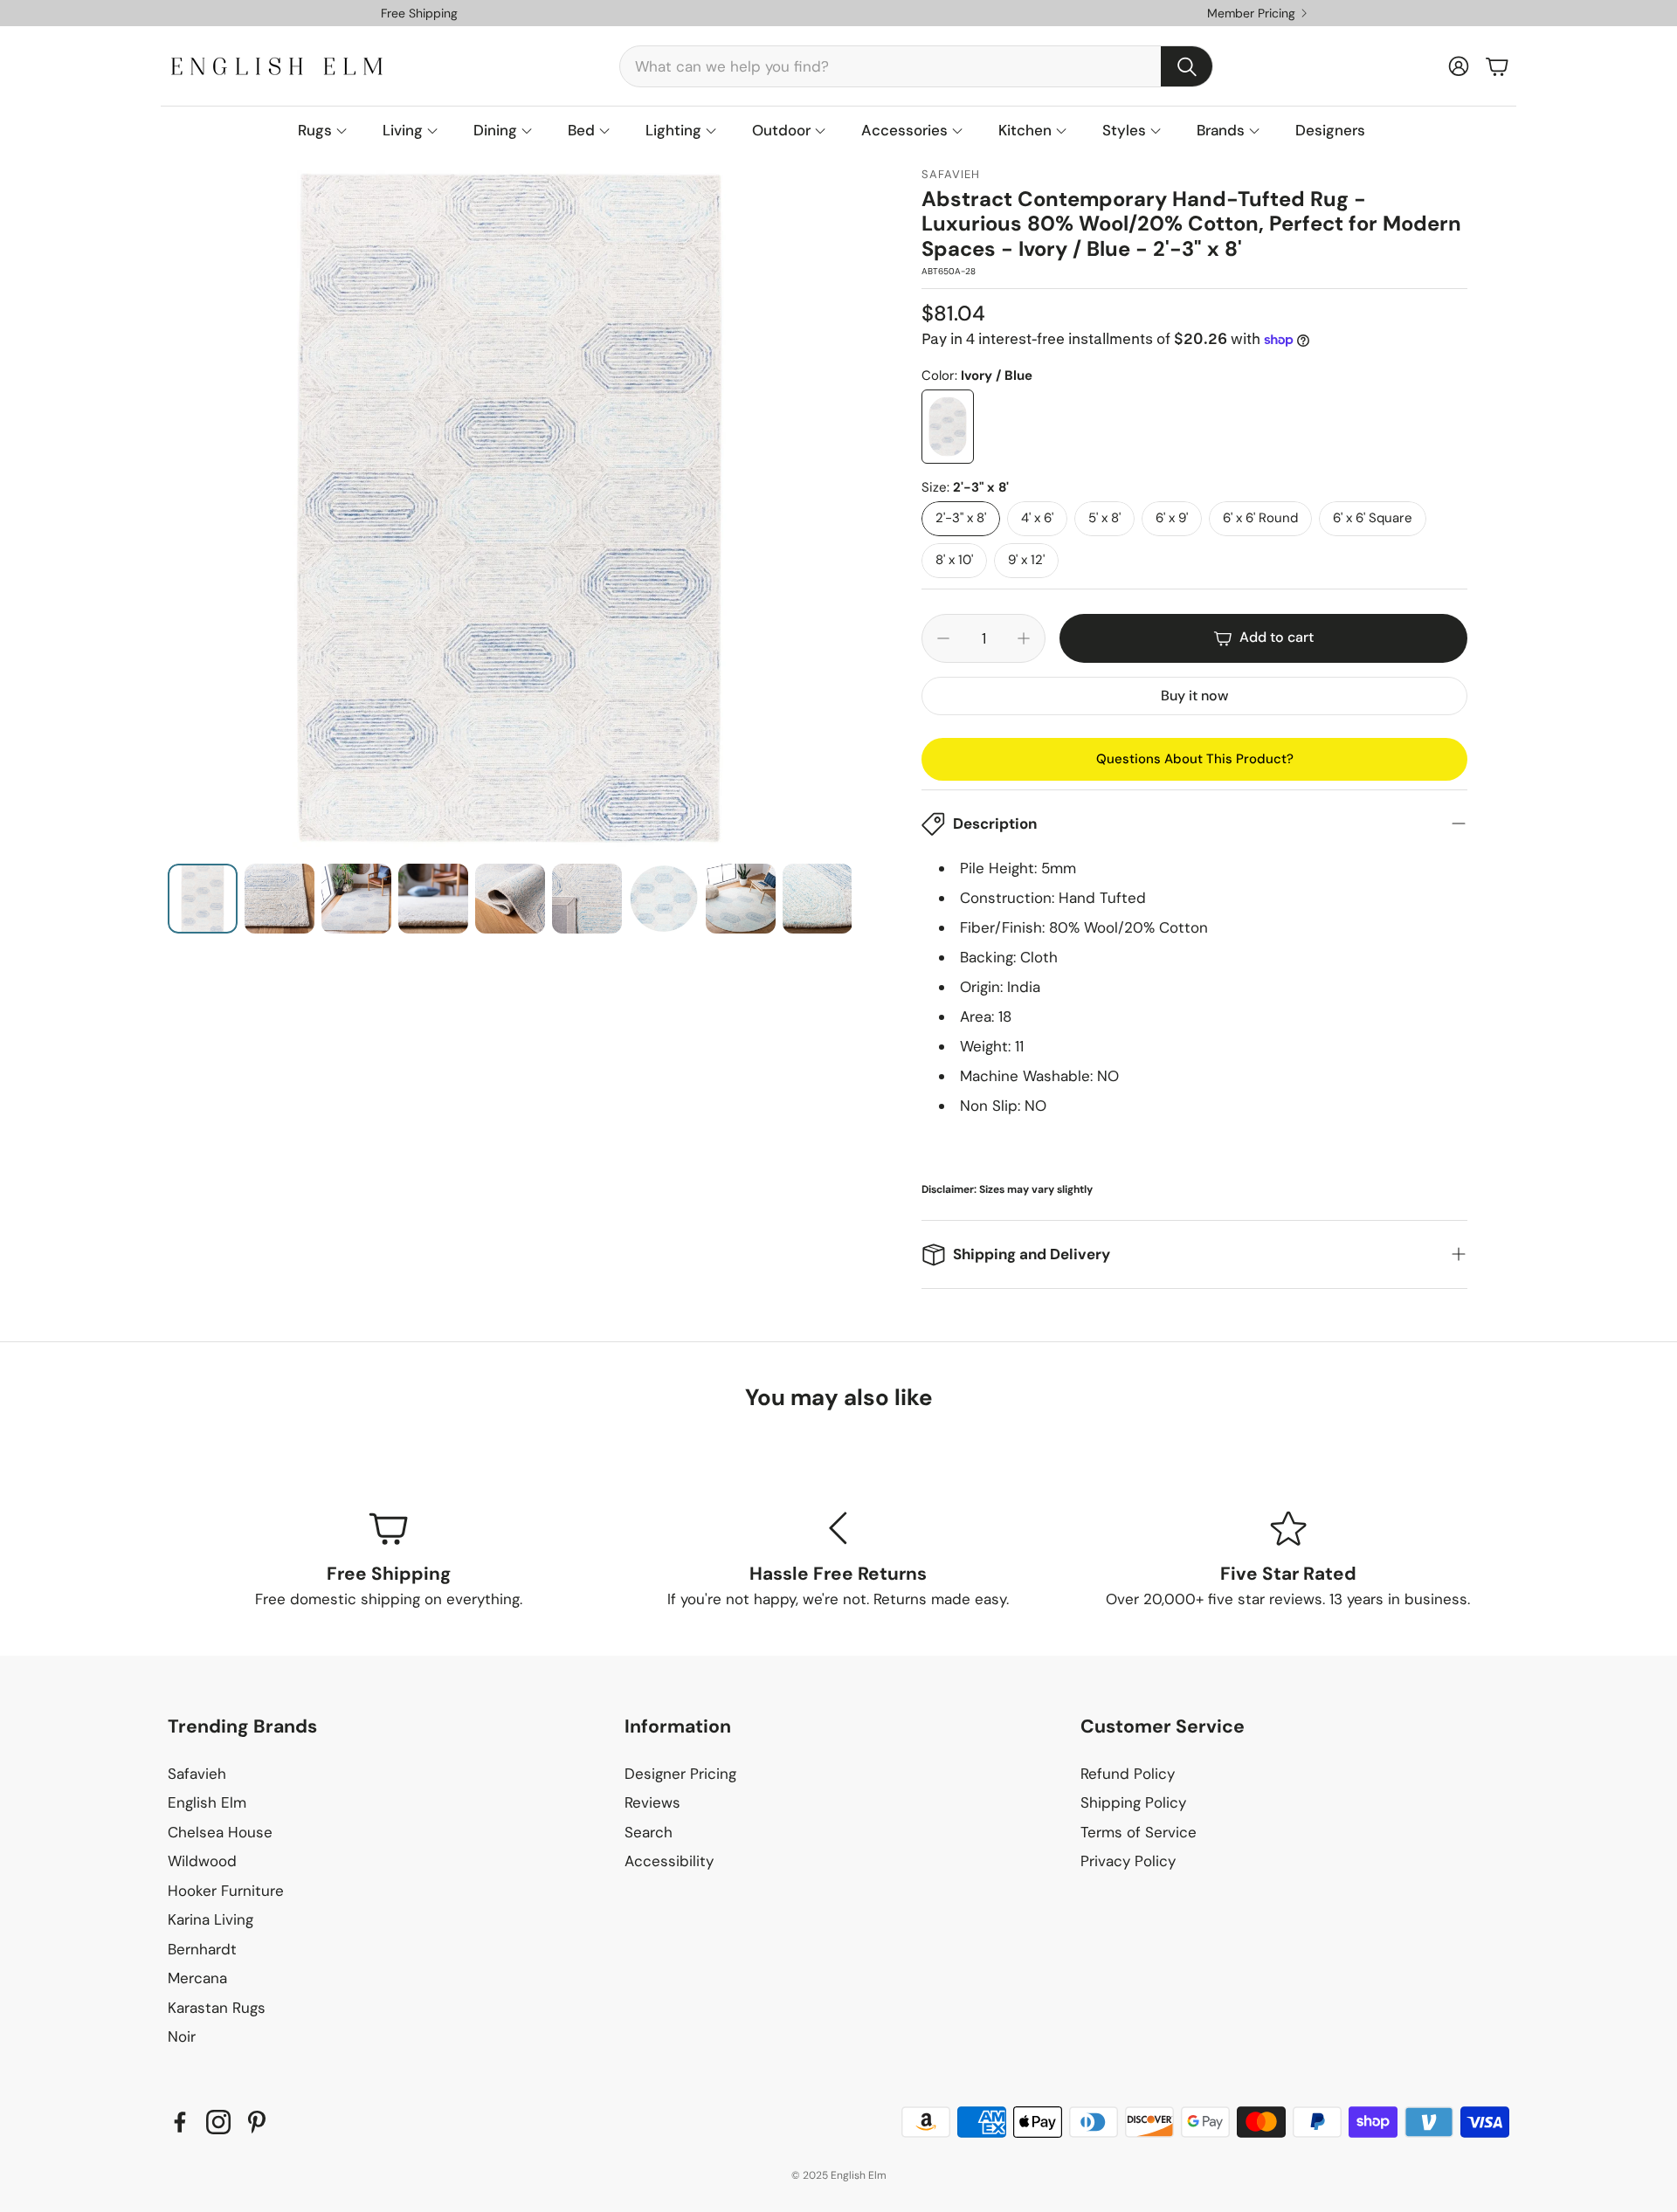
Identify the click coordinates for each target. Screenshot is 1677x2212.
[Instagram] (218, 2122)
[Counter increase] (1024, 638)
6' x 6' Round (1260, 518)
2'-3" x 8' (961, 518)
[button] (916, 66)
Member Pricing (1251, 13)
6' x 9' (1172, 518)
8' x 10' (954, 560)
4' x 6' (1037, 518)
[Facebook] (180, 2122)
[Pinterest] (257, 2122)
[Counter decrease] (943, 638)
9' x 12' (1026, 560)
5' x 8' (1104, 518)
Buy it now (1194, 696)
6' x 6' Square (1373, 518)
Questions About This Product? (1195, 759)
